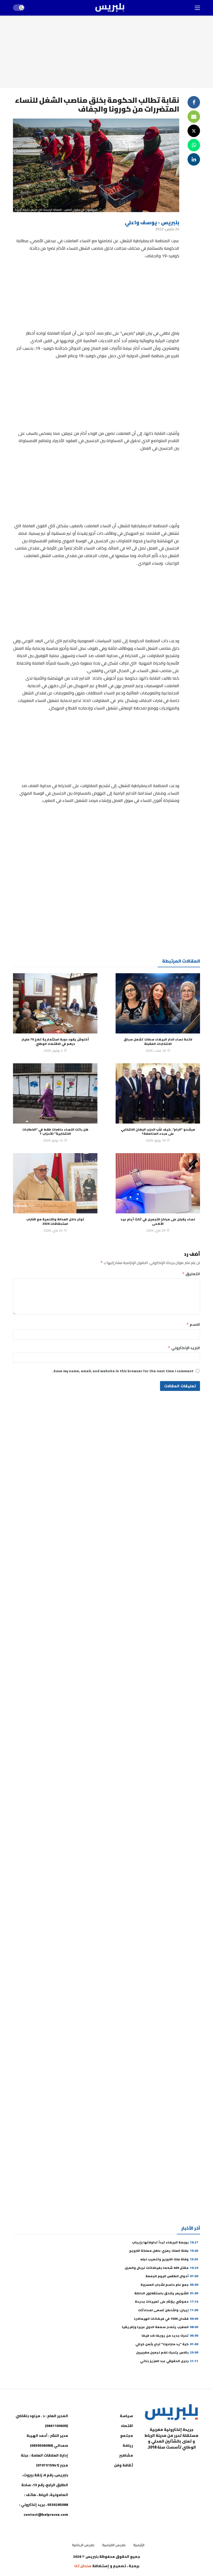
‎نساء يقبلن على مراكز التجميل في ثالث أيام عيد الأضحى (158, 1221)
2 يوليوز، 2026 (53, 1050)
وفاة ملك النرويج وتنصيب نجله (169, 2259)
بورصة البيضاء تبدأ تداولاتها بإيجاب (165, 2242)
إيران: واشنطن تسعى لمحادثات (168, 2310)
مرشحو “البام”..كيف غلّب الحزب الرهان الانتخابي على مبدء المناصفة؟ (158, 1131)
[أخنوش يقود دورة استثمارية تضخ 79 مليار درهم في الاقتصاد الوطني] (55, 1003)
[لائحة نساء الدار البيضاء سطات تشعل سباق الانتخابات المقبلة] (158, 1003)
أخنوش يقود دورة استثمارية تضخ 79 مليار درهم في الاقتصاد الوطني (55, 1041)
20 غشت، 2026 (156, 1050)
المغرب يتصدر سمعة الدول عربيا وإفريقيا (160, 2327)
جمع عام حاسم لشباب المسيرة (169, 2285)
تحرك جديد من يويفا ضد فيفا (170, 2335)
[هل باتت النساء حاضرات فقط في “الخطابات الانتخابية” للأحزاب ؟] (55, 1093)
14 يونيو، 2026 (53, 1140)
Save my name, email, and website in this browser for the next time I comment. (123, 1371)
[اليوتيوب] (182, 2460)
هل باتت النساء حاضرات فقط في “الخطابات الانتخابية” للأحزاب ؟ (55, 1131)
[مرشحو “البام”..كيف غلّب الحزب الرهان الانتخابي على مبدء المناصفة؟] (158, 1093)
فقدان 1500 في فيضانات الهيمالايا (166, 2319)
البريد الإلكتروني (184, 1348)
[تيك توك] (156, 2460)
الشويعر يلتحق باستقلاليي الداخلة (166, 2293)
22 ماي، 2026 (53, 1230)
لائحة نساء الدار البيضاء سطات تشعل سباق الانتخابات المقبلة (158, 1041)
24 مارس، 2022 (167, 229)
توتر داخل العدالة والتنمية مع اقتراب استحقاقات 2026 (55, 1221)
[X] (195, 2473)
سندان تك (83, 2566)
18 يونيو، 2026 (156, 1140)
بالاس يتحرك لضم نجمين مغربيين (167, 2352)
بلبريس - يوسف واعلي (152, 222)
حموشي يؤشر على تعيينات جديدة (167, 2301)
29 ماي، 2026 (156, 1230)
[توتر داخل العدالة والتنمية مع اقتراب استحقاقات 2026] (55, 1183)
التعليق (191, 1274)
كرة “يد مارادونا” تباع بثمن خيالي (167, 2344)
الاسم (193, 1324)
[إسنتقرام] (169, 2460)
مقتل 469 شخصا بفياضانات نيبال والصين (161, 2268)
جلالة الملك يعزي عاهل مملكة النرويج (164, 2251)
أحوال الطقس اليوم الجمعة (172, 2276)
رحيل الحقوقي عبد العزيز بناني (169, 2361)
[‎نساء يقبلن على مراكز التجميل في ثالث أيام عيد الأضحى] (158, 1183)
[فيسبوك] (195, 2460)
